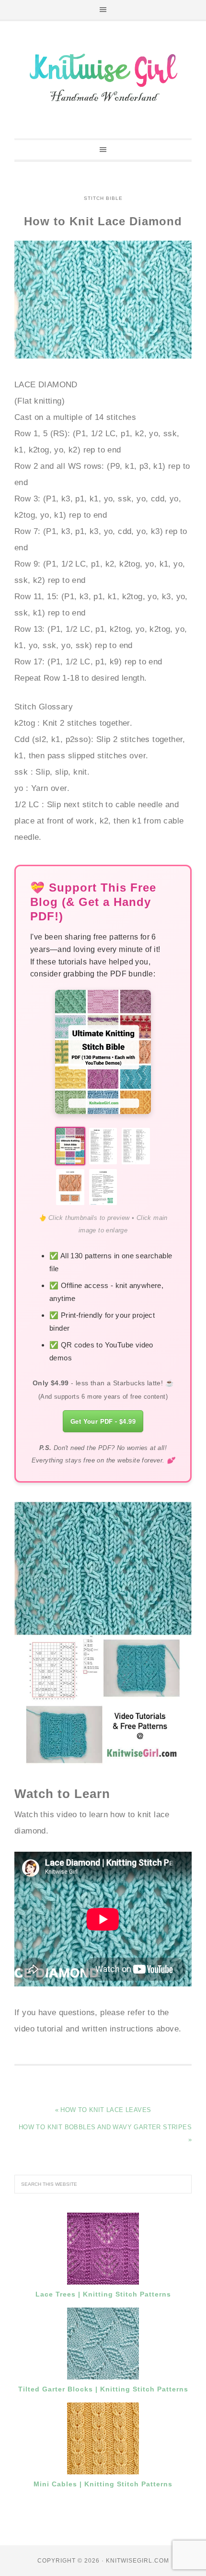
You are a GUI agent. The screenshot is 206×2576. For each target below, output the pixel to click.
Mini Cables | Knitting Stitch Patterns (103, 2484)
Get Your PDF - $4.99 (103, 1421)
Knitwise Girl (103, 76)
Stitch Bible (103, 198)
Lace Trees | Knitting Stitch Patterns (103, 2294)
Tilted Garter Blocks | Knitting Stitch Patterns (103, 2389)
